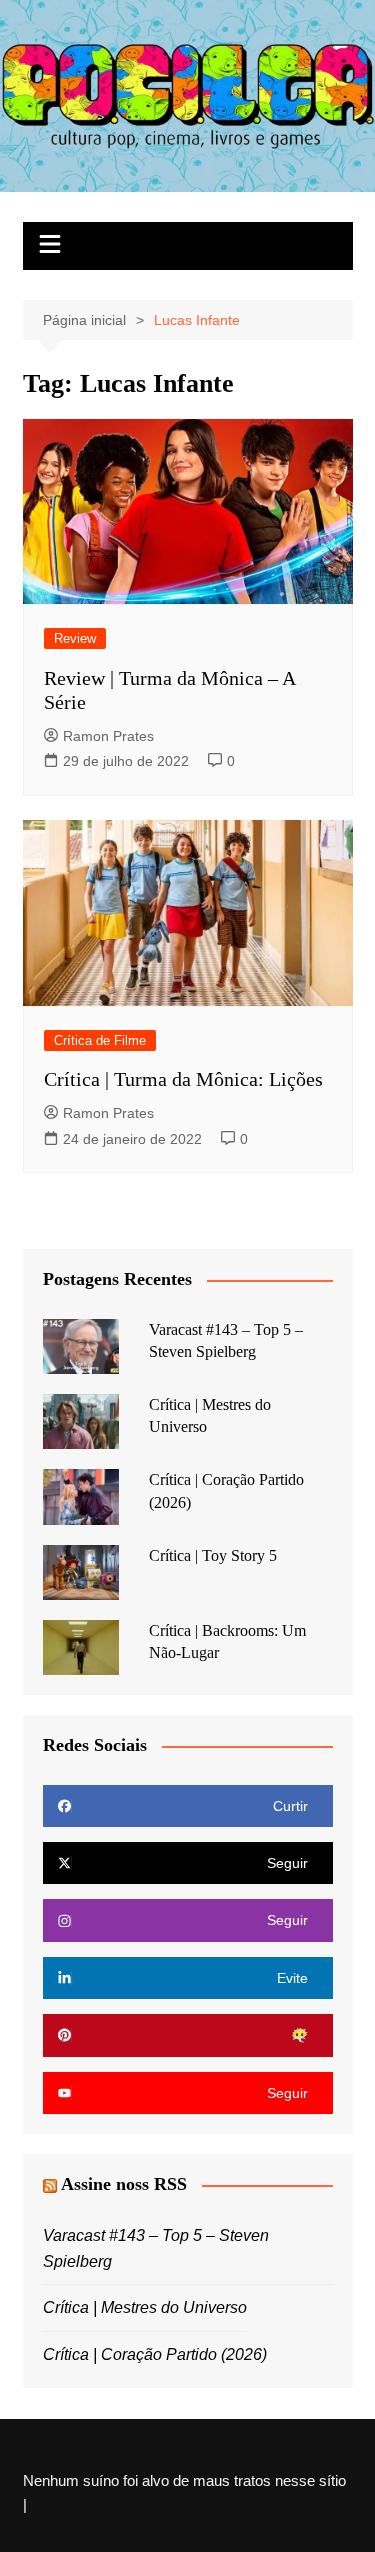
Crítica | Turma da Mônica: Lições (183, 1079)
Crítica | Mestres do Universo (145, 2307)
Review (75, 638)
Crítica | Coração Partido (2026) (155, 2354)
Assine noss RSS (124, 2184)
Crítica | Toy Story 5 (213, 1555)
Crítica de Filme (100, 1040)
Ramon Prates (108, 736)
